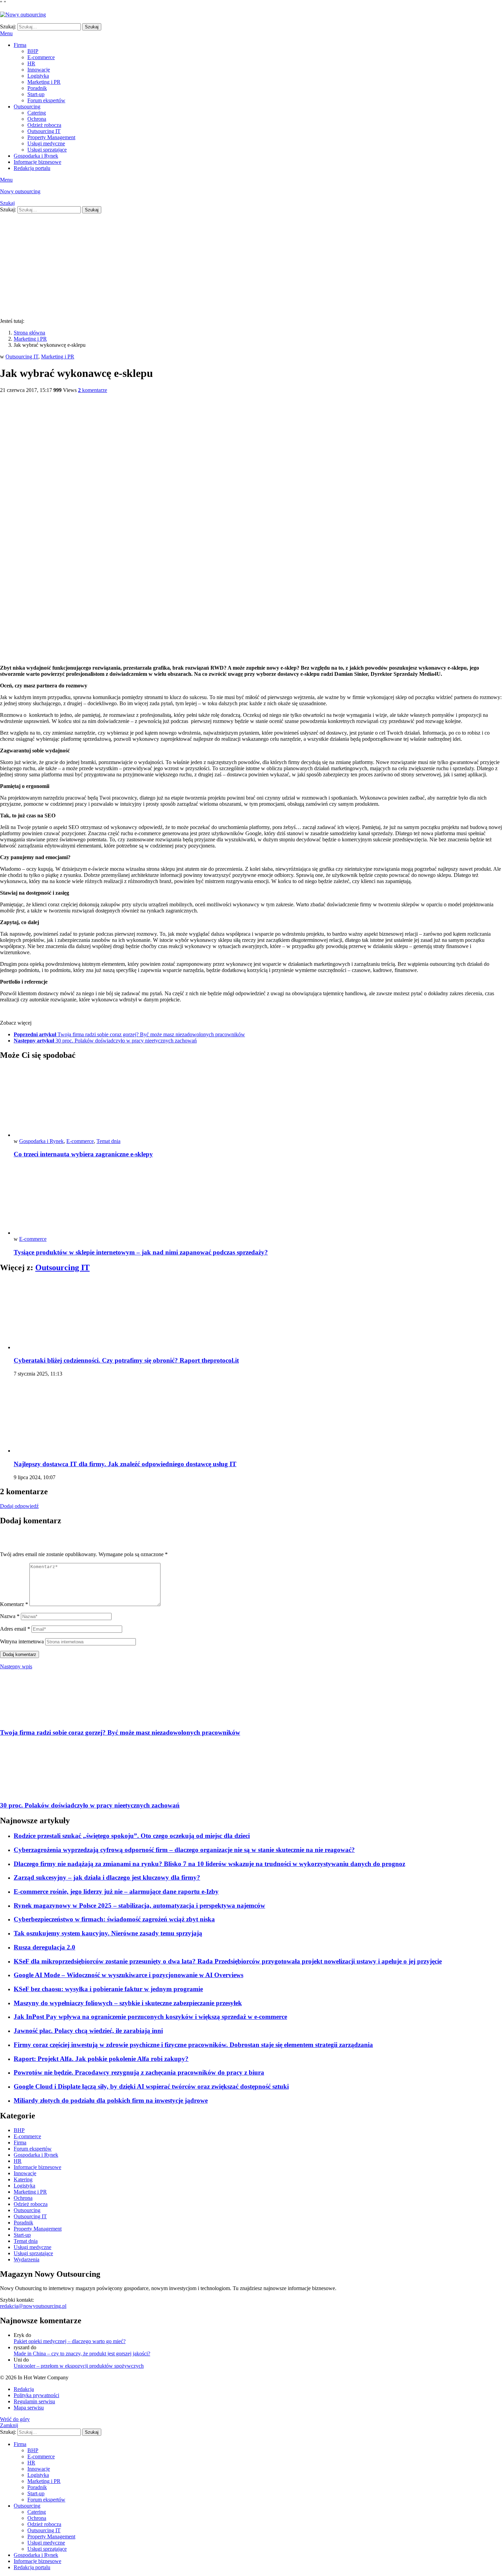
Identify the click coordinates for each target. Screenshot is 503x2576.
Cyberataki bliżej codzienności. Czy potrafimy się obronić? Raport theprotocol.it (126, 1360)
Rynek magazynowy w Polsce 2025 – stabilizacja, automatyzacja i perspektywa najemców (139, 1905)
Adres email (15, 1629)
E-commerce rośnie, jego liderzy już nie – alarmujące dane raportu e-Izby (116, 1891)
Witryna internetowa (22, 1641)
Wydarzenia (27, 2259)
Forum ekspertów (46, 100)
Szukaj (92, 27)
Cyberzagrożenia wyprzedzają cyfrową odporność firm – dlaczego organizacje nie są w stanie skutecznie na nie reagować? (184, 1850)
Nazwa (10, 1616)
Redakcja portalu (32, 168)
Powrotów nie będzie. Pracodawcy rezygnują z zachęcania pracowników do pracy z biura (139, 2072)
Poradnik (37, 88)
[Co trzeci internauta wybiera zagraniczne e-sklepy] (258, 1102)
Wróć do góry (15, 2419)
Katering (23, 2179)
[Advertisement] (251, 265)
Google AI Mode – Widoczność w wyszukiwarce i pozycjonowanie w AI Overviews (128, 1975)
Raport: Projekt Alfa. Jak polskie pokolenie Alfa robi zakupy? (101, 2059)
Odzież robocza (44, 125)
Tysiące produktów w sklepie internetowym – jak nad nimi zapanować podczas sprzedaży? (141, 1252)
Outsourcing (27, 107)
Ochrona (37, 119)
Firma (20, 45)
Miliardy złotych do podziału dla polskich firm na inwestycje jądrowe (111, 2100)
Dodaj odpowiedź (19, 1506)
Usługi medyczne (46, 143)
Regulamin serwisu (34, 2401)
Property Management (51, 137)
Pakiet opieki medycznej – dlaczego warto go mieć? (70, 2341)
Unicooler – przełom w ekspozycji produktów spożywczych (79, 2366)
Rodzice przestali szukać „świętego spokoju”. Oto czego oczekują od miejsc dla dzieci (132, 1836)
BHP (33, 51)
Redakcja (24, 2389)
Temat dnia (108, 1141)
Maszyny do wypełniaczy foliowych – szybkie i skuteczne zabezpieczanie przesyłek (128, 2003)
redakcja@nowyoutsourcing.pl (33, 2306)
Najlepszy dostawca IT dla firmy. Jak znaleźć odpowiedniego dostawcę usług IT (125, 1464)
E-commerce (41, 57)
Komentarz (14, 1604)
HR (31, 63)
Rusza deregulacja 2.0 (44, 1947)
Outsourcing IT (44, 131)
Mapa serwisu (29, 2408)
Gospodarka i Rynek (36, 156)
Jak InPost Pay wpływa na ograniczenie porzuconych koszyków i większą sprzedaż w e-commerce (150, 2017)
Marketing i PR (44, 82)
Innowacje (39, 70)
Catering (37, 113)
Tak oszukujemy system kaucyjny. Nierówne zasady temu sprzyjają (108, 1933)
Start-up (36, 94)
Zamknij (9, 2425)
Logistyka (38, 76)
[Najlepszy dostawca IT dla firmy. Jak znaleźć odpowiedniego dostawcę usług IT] (258, 1418)
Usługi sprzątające (47, 150)
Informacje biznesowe (37, 162)
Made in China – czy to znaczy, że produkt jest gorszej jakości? (82, 2354)
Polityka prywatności (36, 2395)
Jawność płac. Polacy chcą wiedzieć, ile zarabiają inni (88, 2031)
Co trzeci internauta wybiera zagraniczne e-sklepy (83, 1154)
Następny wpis (16, 1666)
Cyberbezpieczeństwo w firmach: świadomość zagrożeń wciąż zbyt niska (114, 1919)
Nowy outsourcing (20, 191)
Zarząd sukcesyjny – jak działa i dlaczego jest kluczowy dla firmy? (107, 1877)
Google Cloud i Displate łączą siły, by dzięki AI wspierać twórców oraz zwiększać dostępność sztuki (151, 2086)
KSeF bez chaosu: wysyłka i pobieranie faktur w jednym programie (108, 1989)
